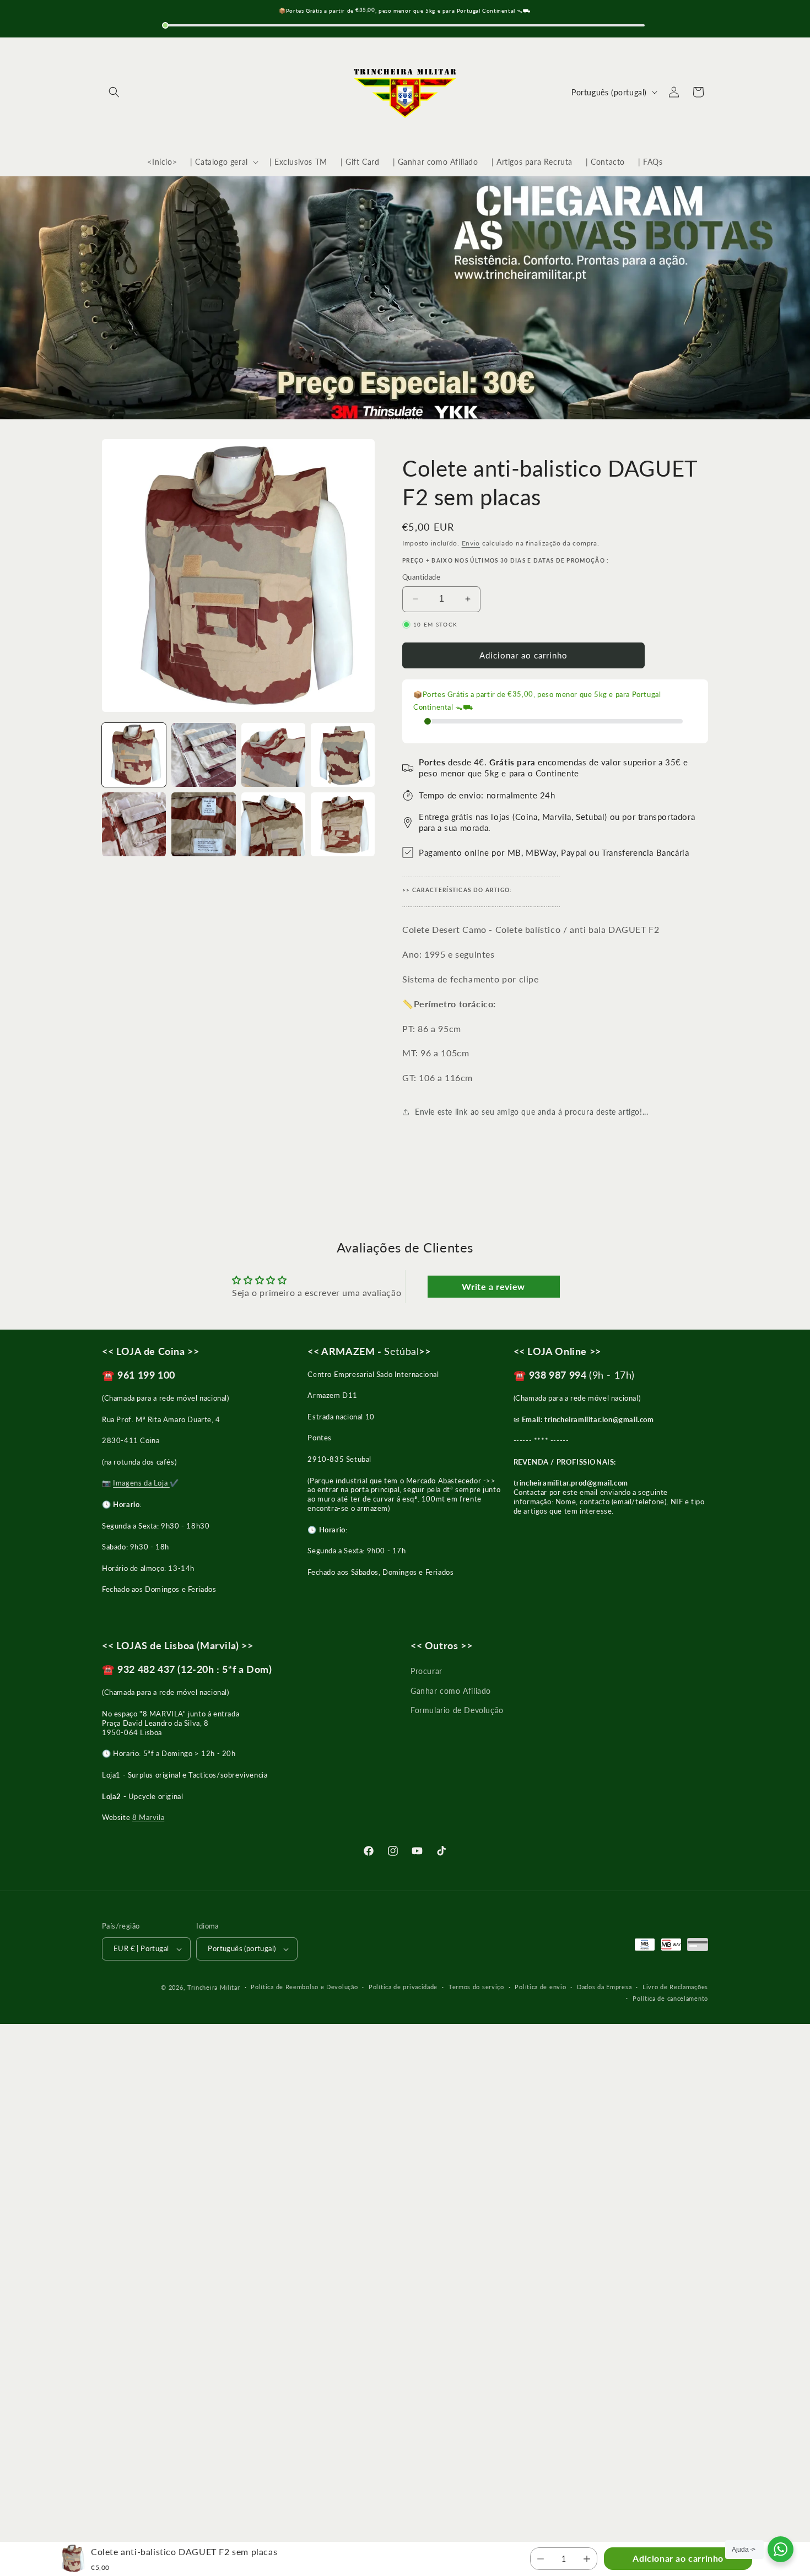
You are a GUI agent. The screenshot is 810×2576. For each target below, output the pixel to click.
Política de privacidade (403, 1987)
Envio (471, 543)
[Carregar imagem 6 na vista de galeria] (203, 824)
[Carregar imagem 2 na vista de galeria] (203, 755)
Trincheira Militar (214, 1987)
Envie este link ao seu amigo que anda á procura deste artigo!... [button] (531, 1112)
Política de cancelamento (670, 1998)
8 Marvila (148, 1817)
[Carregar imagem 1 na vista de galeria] (134, 755)
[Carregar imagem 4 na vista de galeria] (343, 755)
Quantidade (421, 577)
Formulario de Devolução (457, 1710)
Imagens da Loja (141, 1483)
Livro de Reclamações (675, 1987)
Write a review (493, 1286)
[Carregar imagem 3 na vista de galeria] (273, 755)
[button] (114, 92)
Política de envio (540, 1987)
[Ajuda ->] (781, 2549)
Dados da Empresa (604, 1987)
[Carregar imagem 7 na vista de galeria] (273, 824)
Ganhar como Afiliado (451, 1691)
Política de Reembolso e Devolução (304, 1987)
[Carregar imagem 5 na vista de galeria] (134, 824)
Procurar (426, 1671)
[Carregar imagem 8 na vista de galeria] (343, 824)
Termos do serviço (476, 1987)
